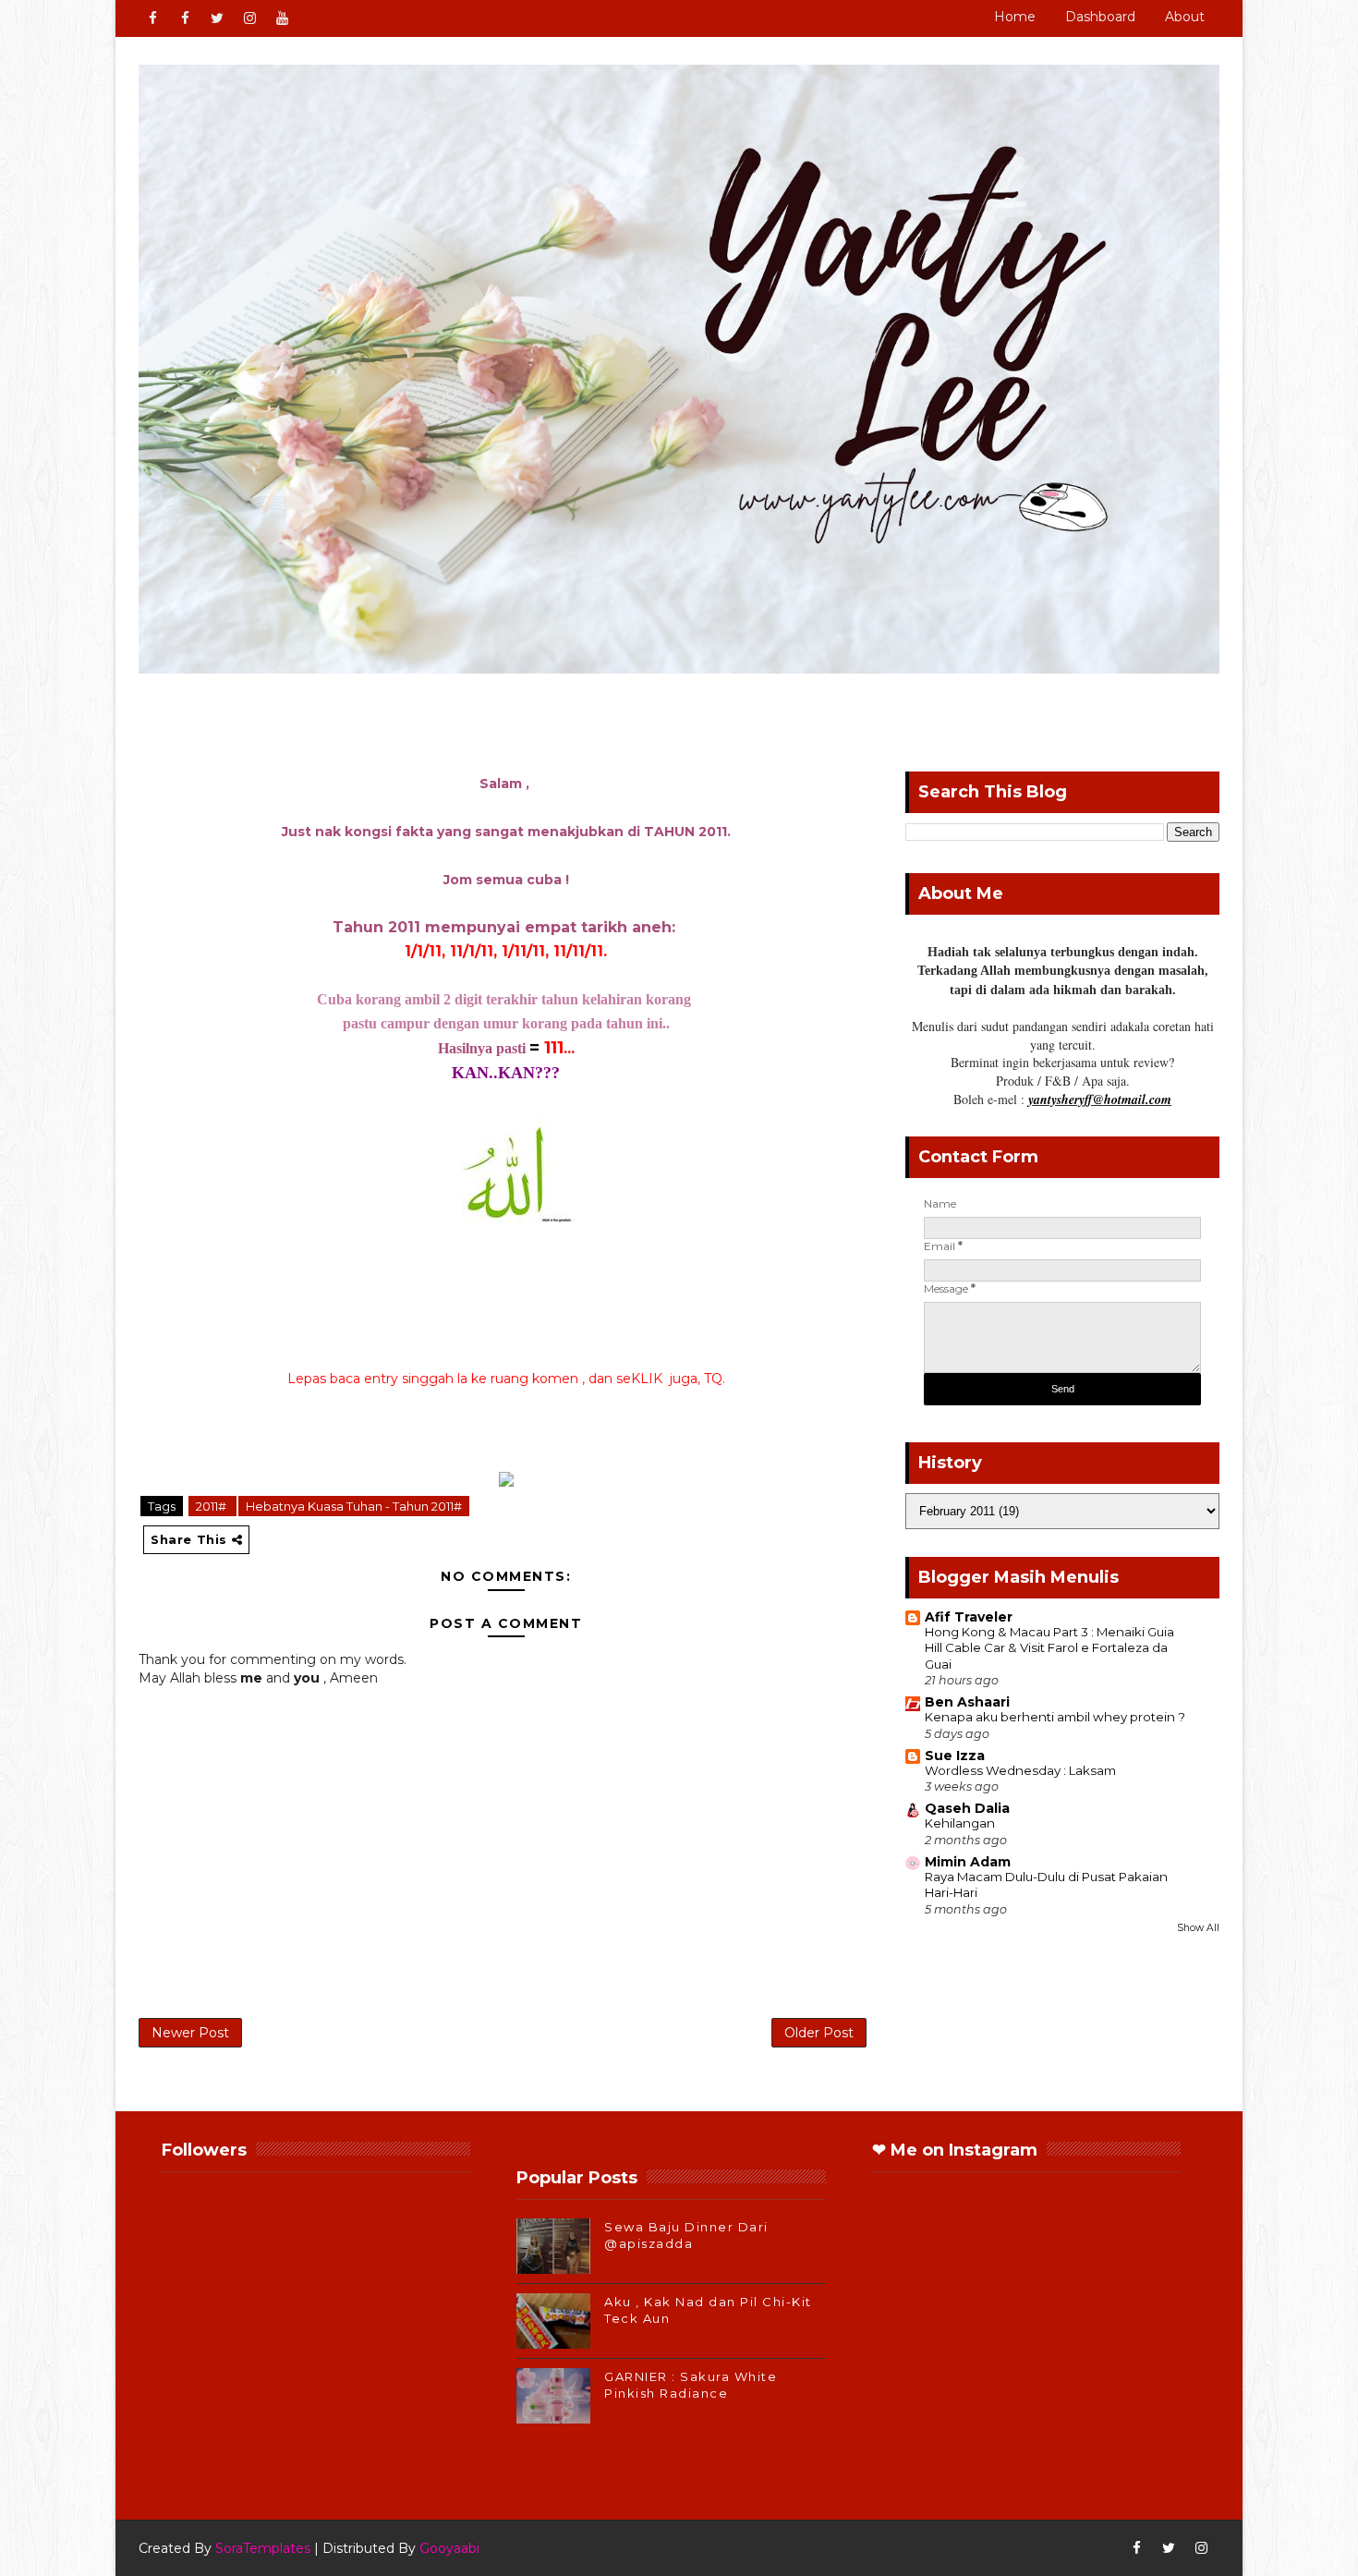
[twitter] (217, 18)
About (1185, 17)
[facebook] (152, 18)
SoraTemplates (263, 2548)
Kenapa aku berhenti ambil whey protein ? (1055, 1717)
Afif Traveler (969, 1617)
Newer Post (190, 2033)
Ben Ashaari (967, 1702)
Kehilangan (960, 1823)
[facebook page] (185, 18)
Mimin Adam (968, 1862)
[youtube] (282, 18)
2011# (212, 1506)
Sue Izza (955, 1756)
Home (1015, 17)
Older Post (819, 2033)
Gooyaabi (449, 2548)
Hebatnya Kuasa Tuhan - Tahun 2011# (354, 1506)
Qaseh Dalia (967, 1808)
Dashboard (1100, 17)
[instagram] (249, 18)
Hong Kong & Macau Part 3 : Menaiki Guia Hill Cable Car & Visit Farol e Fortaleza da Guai (1049, 1648)
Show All (1198, 1928)
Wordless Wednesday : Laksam (1020, 1770)
